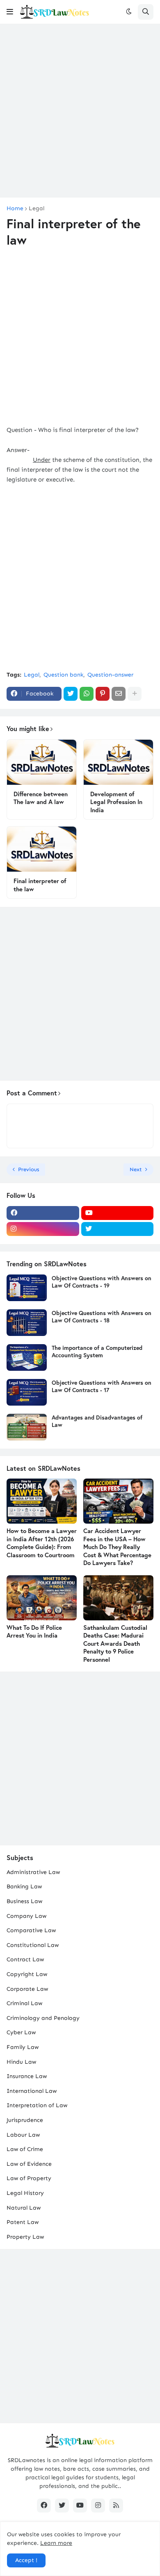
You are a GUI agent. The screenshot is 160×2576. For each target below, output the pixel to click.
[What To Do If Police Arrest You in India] (42, 1598)
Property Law (25, 2237)
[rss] (116, 2506)
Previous (29, 1169)
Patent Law (23, 2222)
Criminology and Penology (43, 2018)
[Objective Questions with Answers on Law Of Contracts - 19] (27, 1288)
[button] (10, 12)
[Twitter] (71, 694)
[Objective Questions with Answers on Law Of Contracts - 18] (27, 1323)
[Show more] (135, 694)
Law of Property (29, 2178)
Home (15, 209)
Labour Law (23, 2135)
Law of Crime (25, 2149)
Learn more (56, 2543)
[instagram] (43, 1229)
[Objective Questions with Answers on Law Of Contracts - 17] (27, 1392)
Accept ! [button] (26, 2560)
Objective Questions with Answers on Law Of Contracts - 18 (102, 1317)
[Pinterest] (103, 694)
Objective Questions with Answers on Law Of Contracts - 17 (102, 1386)
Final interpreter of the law (40, 885)
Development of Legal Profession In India (116, 802)
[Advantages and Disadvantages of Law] (27, 1427)
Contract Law (25, 1959)
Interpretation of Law (37, 2105)
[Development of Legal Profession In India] (118, 762)
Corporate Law (27, 1989)
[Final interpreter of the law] (42, 849)
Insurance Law (27, 2076)
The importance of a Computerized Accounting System (97, 1352)
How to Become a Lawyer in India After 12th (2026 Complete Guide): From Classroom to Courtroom (42, 1543)
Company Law (26, 1916)
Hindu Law (21, 2062)
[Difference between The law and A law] (42, 762)
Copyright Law (27, 1974)
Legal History (25, 2193)
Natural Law (24, 2208)
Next (136, 1169)
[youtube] (118, 1213)
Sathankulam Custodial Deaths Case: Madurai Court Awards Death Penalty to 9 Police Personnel (115, 1644)
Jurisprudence (25, 2120)
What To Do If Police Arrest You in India (34, 1632)
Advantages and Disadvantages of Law (97, 1421)
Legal (37, 209)
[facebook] (43, 1213)
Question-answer (110, 675)
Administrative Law (33, 1872)
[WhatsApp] (87, 694)
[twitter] (118, 1229)
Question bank (63, 675)
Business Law (24, 1901)
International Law (32, 2091)
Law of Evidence (29, 2164)
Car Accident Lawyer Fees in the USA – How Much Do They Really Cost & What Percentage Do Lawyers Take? (117, 1547)
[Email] (119, 694)
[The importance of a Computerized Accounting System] (27, 1357)
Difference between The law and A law (41, 798)
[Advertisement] (80, 111)
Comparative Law (31, 1930)
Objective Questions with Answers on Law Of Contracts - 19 (102, 1282)
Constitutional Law (33, 1945)
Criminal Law (24, 2003)
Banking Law (24, 1887)
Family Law (23, 2047)
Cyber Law (21, 2032)
